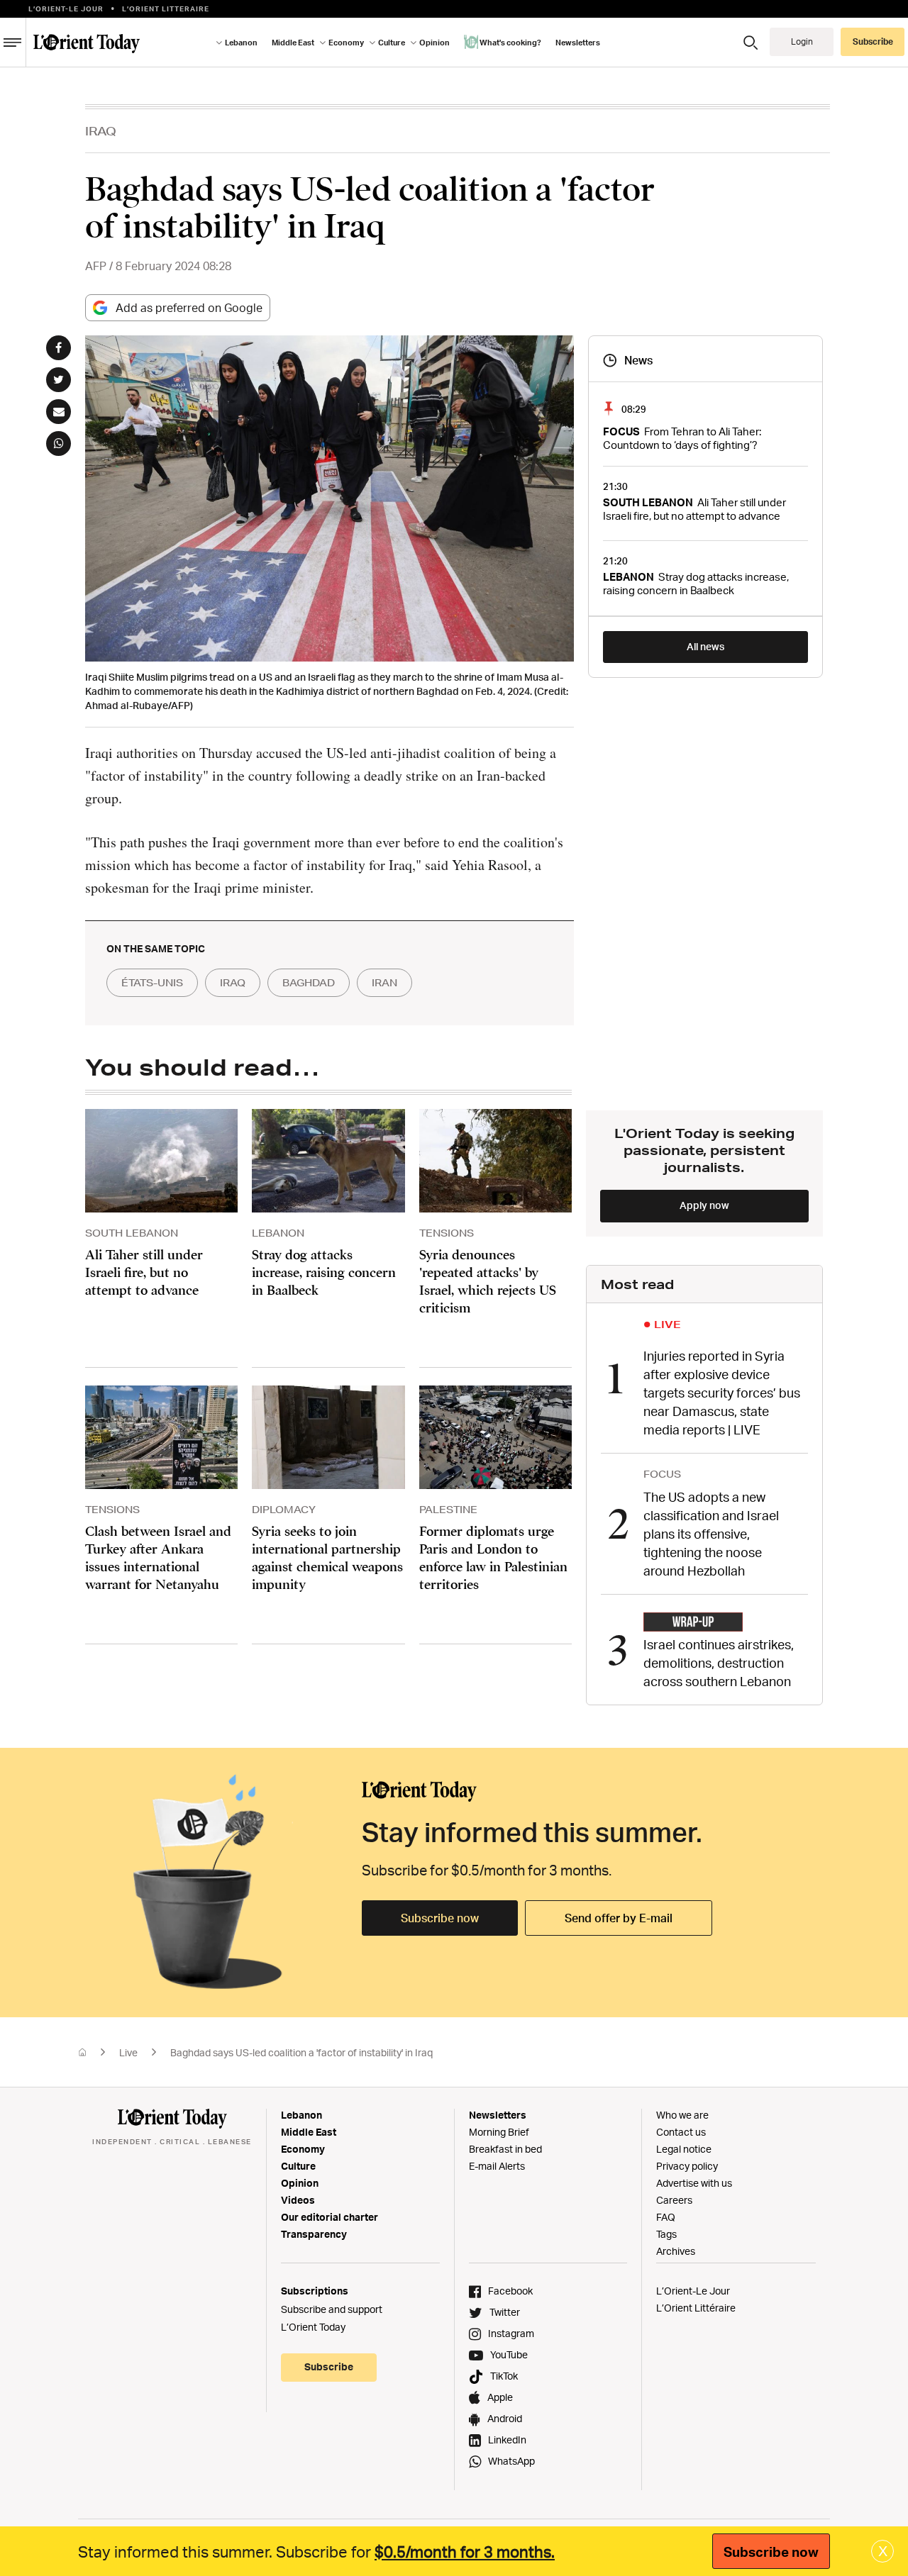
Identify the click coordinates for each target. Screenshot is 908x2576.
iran (384, 983)
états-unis (152, 983)
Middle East (309, 2132)
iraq (233, 983)
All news (705, 646)
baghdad (309, 983)
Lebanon (301, 2115)
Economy (303, 2149)
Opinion (300, 2183)
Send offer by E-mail (619, 1918)
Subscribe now (440, 1918)
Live (128, 2052)
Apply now (704, 1205)
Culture (298, 2166)
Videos (298, 2200)
